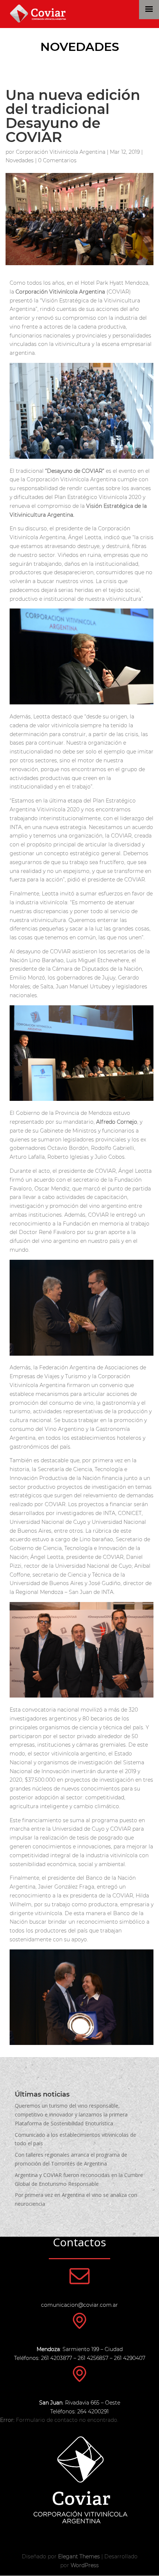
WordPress (85, 2565)
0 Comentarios (57, 160)
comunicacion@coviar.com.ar (79, 2305)
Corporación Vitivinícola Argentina (61, 152)
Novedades (80, 47)
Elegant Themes (79, 2556)
